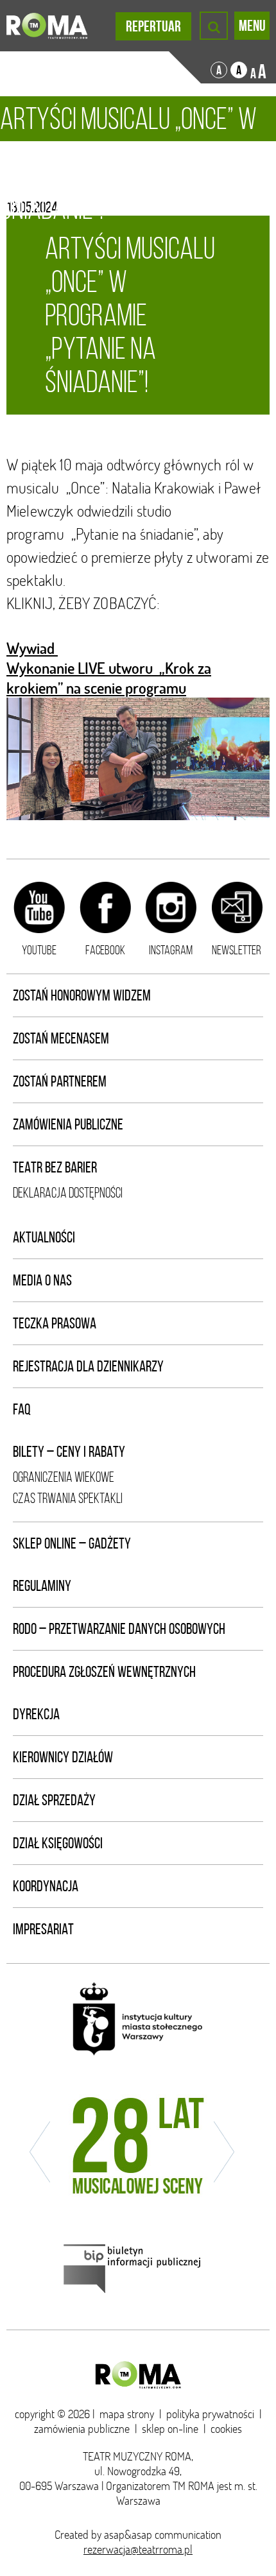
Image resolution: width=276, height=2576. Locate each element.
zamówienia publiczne (82, 2429)
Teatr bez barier (55, 1167)
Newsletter (237, 950)
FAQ (22, 1409)
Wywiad (32, 648)
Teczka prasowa (55, 1323)
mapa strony (127, 2414)
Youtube (39, 950)
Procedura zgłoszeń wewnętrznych (104, 1672)
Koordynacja (46, 1886)
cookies (226, 2429)
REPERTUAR (153, 26)
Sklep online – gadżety (72, 1543)
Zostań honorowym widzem (82, 995)
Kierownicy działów (63, 1757)
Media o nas (42, 1280)
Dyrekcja (36, 1714)
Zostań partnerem (60, 1081)
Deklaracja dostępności (68, 1193)
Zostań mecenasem (61, 1038)
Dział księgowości (58, 1843)
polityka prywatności (210, 2414)
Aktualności (44, 1237)
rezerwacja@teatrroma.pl (138, 2549)
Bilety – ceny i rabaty (69, 1452)
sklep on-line (170, 2429)
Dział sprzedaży (54, 1800)
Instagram (171, 950)
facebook (105, 950)
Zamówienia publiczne (68, 1124)
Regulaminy (42, 1586)
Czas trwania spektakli (68, 1498)
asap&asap (128, 2535)
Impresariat (43, 1929)
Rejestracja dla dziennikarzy (88, 1366)
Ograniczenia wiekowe (64, 1477)
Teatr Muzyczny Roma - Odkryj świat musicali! (47, 26)
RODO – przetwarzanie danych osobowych (119, 1629)
